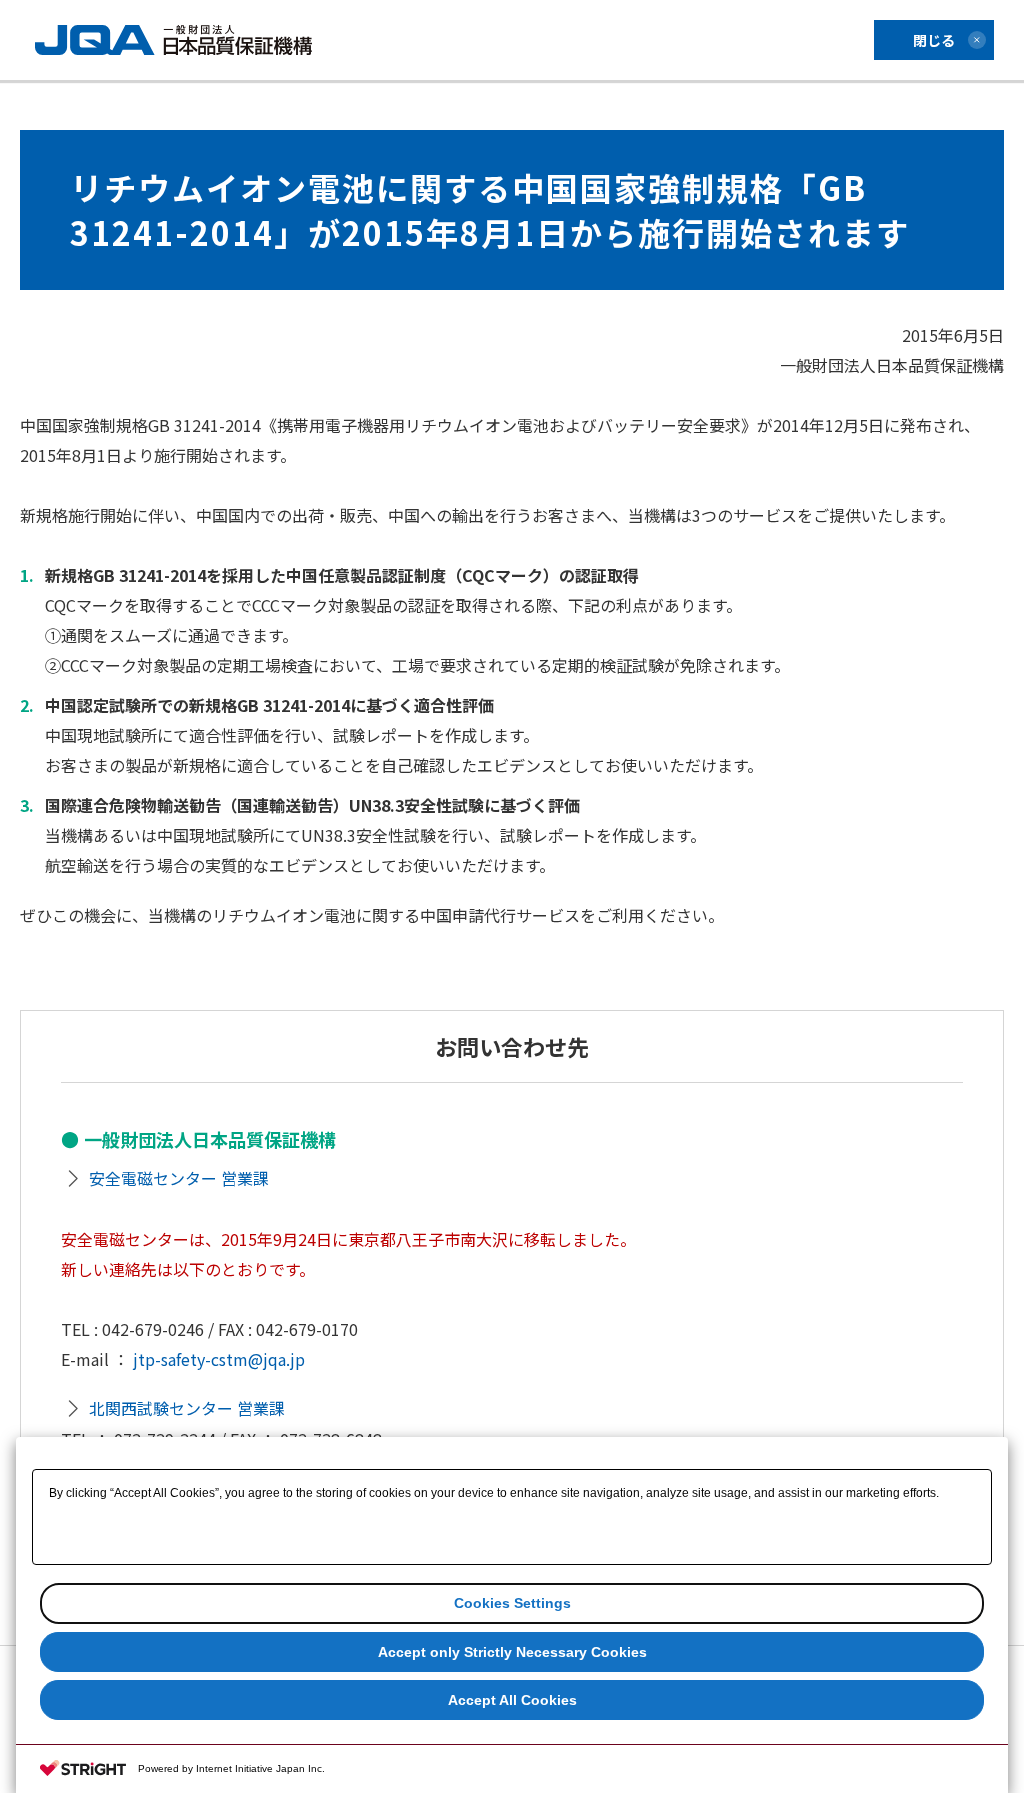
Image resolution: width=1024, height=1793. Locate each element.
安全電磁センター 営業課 (179, 1178)
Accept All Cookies (512, 1700)
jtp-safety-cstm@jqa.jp (219, 1359)
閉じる (934, 40)
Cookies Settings (512, 1603)
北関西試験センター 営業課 (187, 1408)
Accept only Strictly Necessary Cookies (512, 1652)
